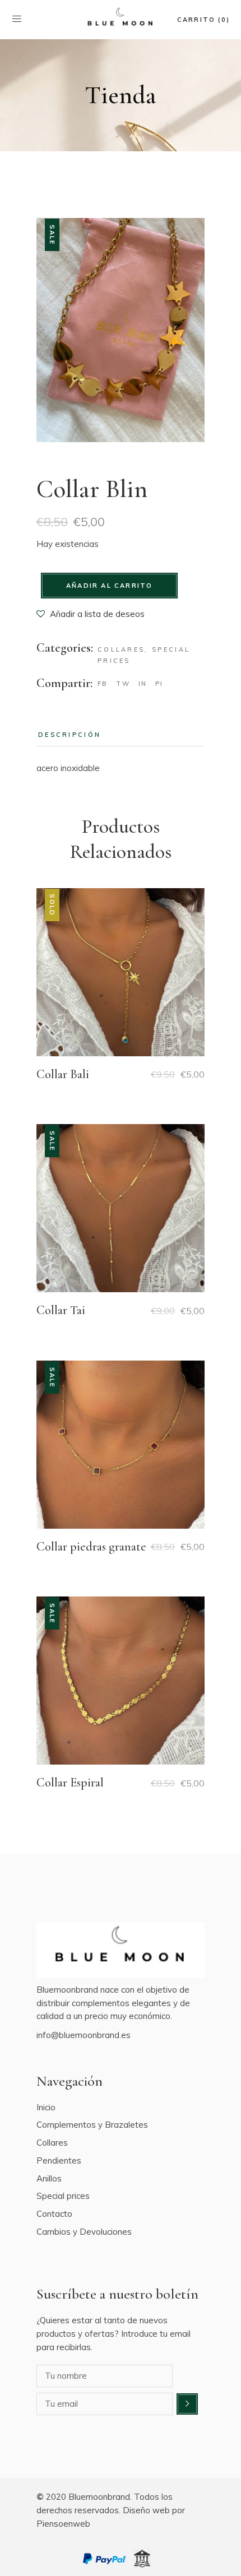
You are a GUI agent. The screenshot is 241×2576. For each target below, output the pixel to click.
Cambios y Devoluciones (84, 2232)
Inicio (46, 2107)
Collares (121, 649)
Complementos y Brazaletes (92, 2125)
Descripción (69, 735)
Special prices (63, 2196)
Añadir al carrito (109, 586)
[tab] (69, 735)
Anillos (49, 2178)
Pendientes (59, 2160)
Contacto (54, 2214)
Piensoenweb (63, 2524)
